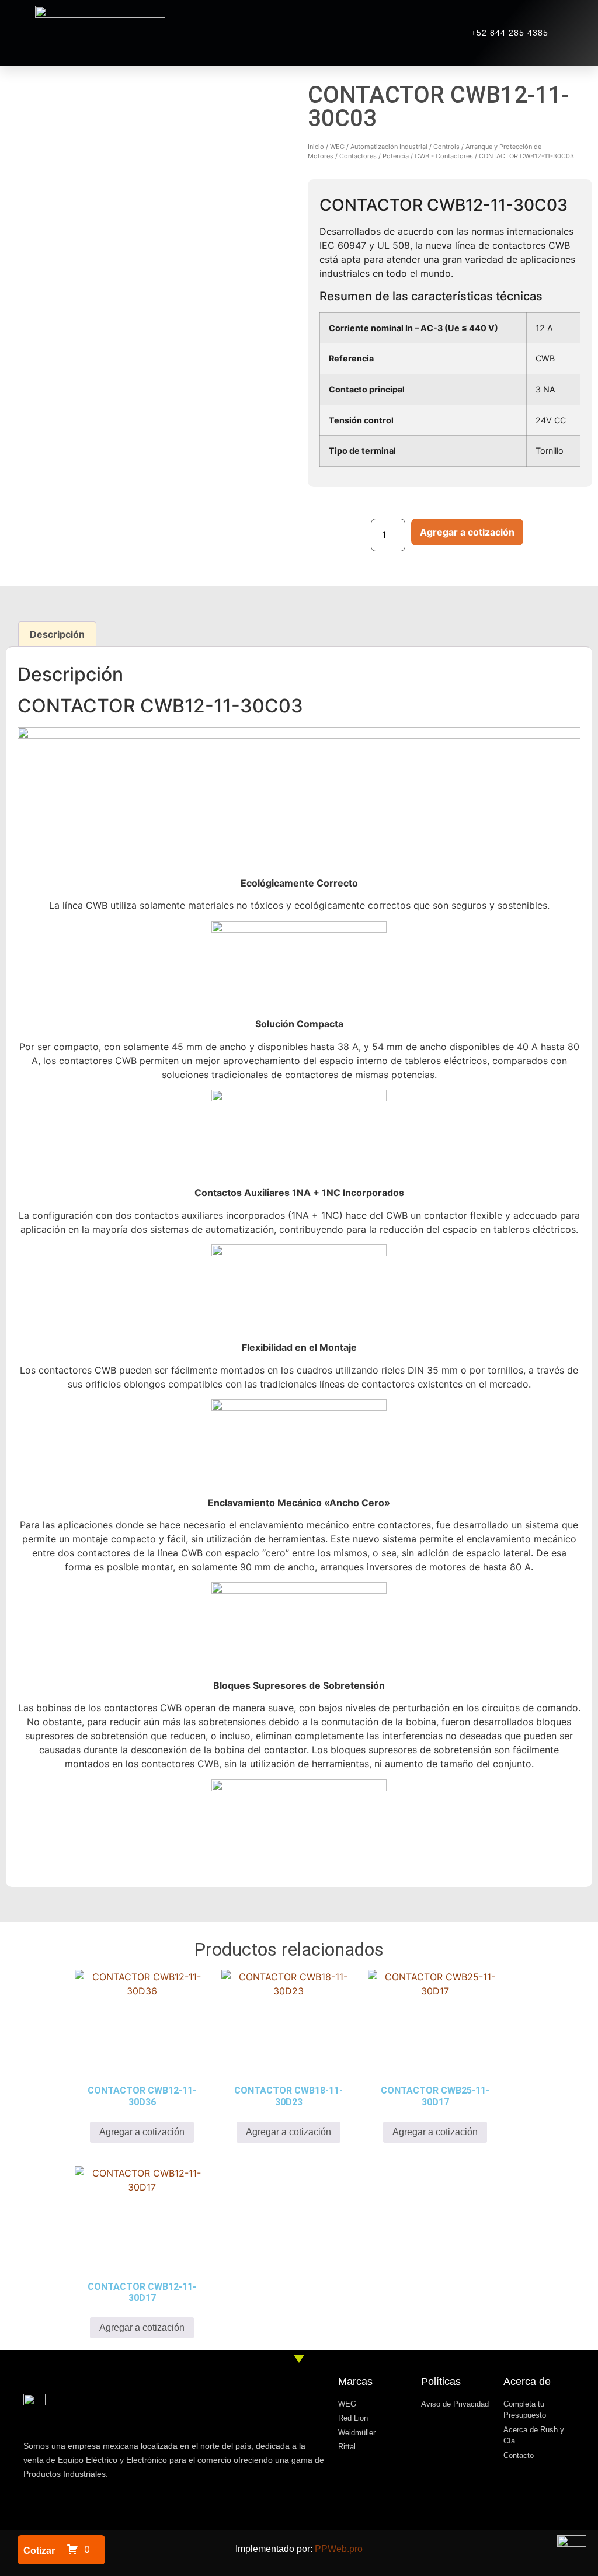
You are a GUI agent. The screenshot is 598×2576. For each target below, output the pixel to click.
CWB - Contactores (444, 156)
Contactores (358, 156)
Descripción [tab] (57, 634)
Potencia (396, 156)
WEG (337, 147)
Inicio (316, 147)
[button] (291, 33)
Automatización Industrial (389, 147)
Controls (446, 147)
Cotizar (39, 2551)
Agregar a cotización (467, 532)
